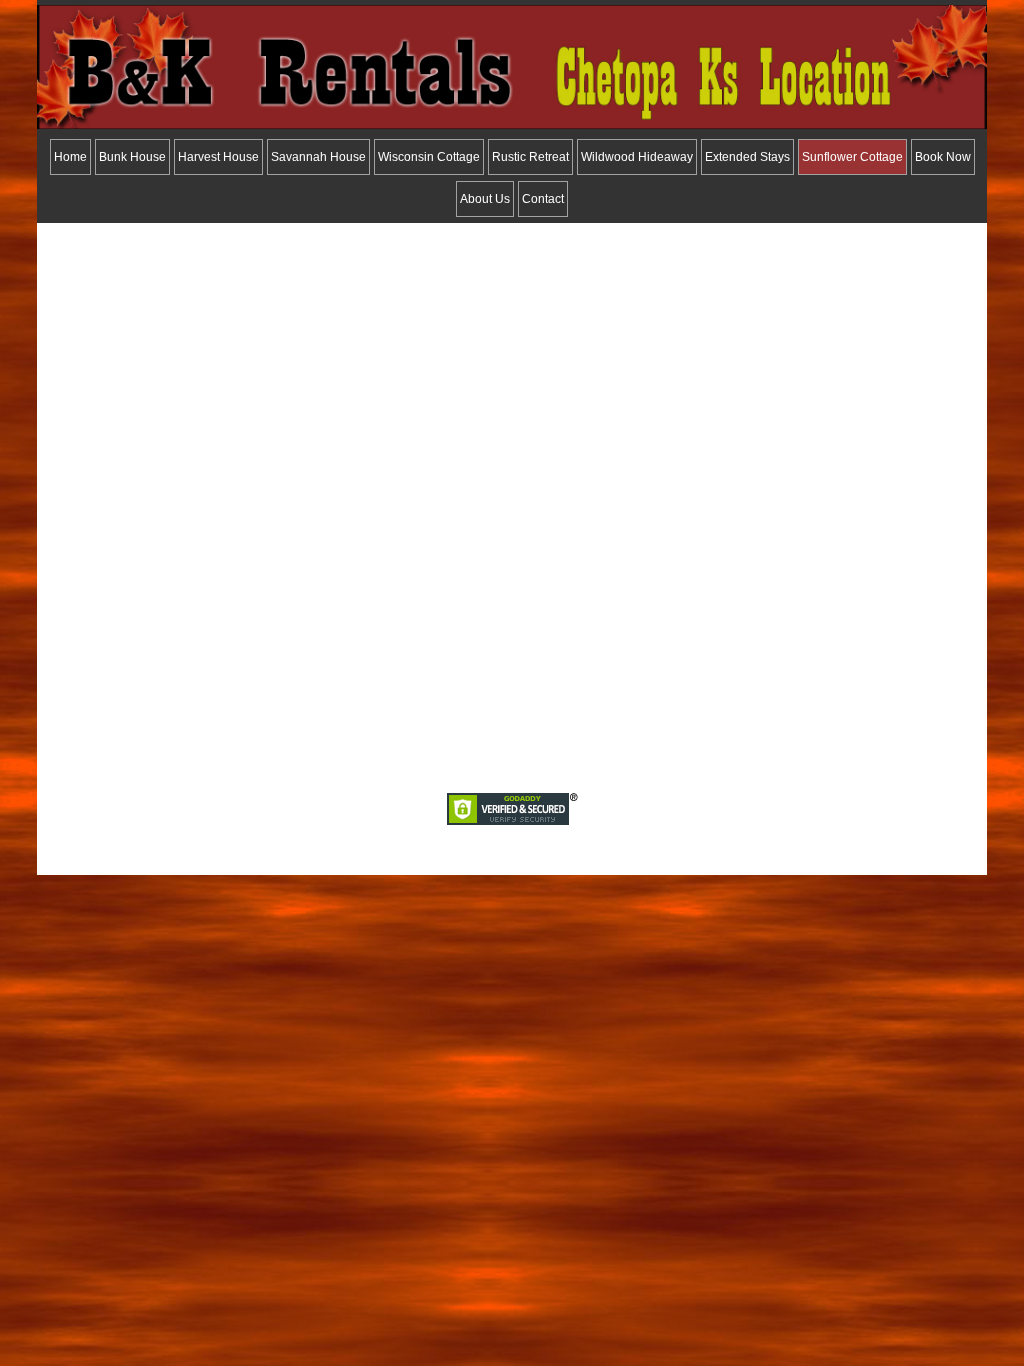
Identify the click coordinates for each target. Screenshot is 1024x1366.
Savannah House (318, 157)
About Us (485, 199)
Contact (543, 199)
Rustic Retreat (530, 157)
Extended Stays (747, 157)
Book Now (943, 157)
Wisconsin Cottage (429, 157)
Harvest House (218, 157)
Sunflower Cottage (852, 157)
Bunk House (132, 157)
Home (70, 157)
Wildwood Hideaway (637, 157)
